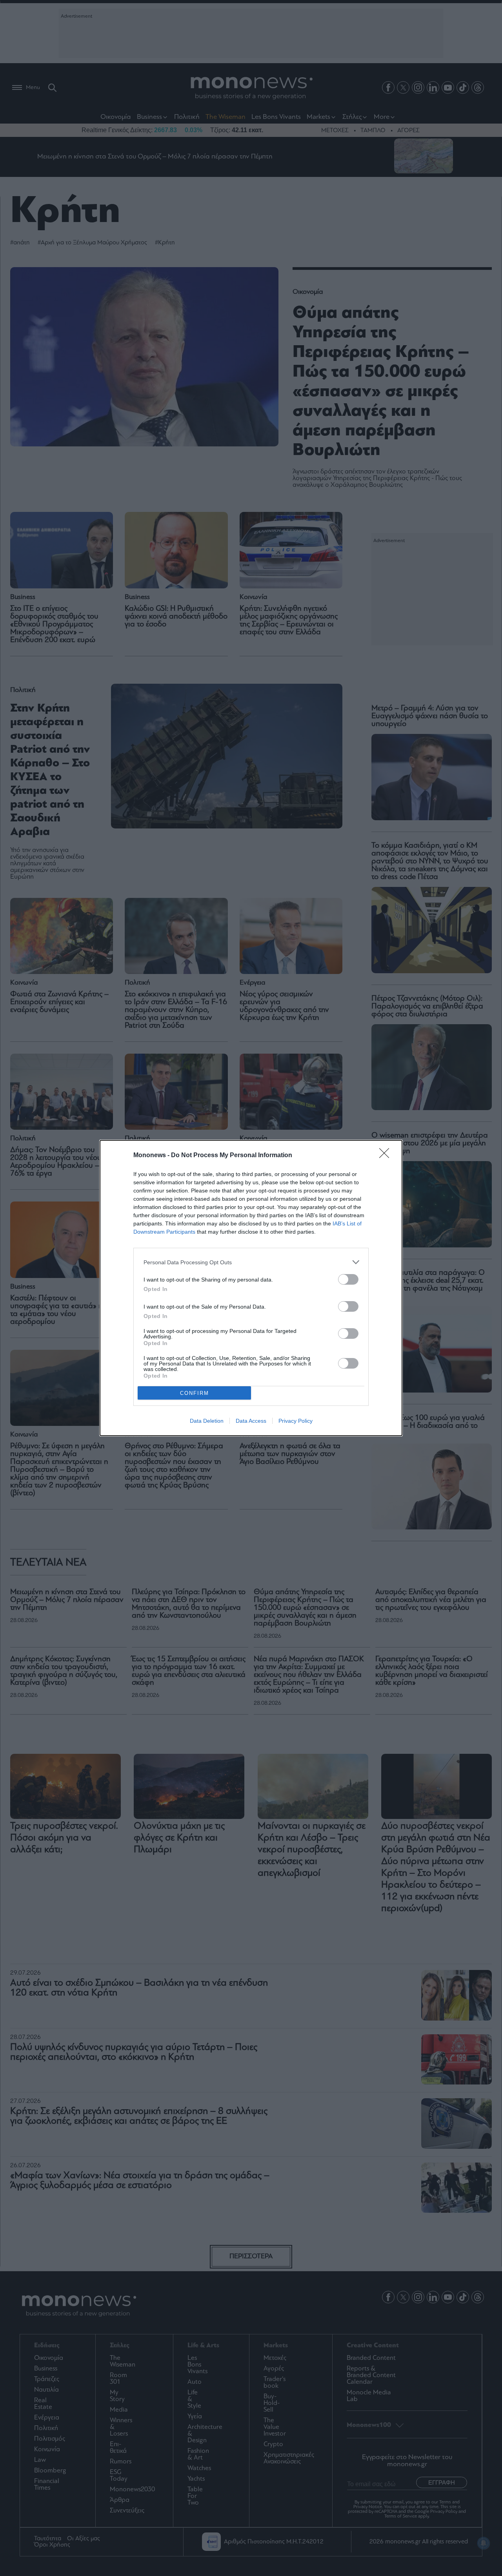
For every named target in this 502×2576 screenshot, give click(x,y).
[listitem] (251, 1262)
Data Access (251, 1421)
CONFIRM (195, 1393)
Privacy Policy (296, 1421)
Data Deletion (207, 1421)
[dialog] (251, 1288)
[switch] (348, 1279)
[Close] (387, 1156)
